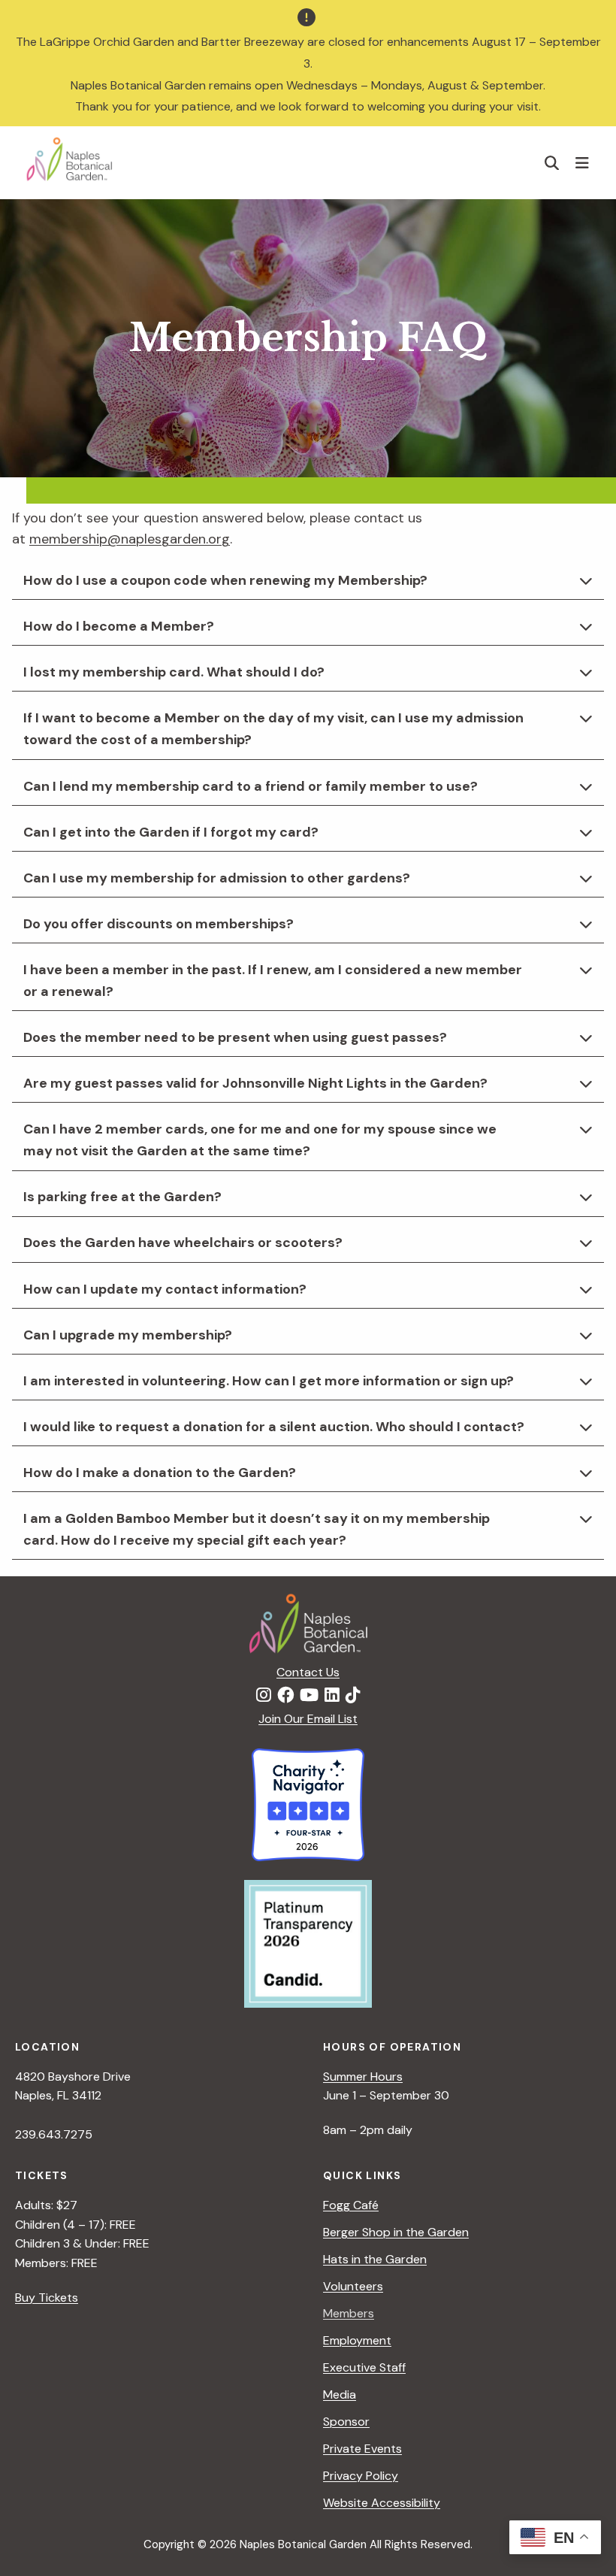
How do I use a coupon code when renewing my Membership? (225, 580)
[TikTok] (353, 1696)
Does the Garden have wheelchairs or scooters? (183, 1243)
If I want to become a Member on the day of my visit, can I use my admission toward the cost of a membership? (273, 729)
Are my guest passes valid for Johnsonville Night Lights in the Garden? (255, 1083)
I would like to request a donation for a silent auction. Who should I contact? (274, 1427)
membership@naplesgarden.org (130, 539)
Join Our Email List (308, 1719)
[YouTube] (309, 1696)
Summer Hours (363, 2077)
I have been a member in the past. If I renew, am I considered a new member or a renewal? (273, 981)
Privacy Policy (361, 2476)
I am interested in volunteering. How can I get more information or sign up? (269, 1381)
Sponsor (346, 2422)
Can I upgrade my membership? (128, 1335)
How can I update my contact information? (165, 1289)
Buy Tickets (47, 2298)
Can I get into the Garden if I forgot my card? (171, 832)
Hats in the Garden (375, 2259)
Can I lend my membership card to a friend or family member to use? (251, 786)
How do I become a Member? (119, 626)
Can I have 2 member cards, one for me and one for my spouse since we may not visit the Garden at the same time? (260, 1140)
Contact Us (308, 1672)
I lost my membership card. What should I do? (174, 672)
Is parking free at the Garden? (122, 1197)
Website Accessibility (382, 2503)
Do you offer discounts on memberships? (159, 924)
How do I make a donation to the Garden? (160, 1473)
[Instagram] (264, 1696)
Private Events (362, 2449)
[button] (552, 163)
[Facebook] (285, 1696)
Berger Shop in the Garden (396, 2232)
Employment (357, 2340)
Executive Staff (364, 2367)
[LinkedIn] (332, 1696)
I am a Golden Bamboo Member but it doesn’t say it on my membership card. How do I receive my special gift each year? (257, 1529)
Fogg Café (351, 2205)
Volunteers (353, 2286)
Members (349, 2313)
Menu (584, 162)
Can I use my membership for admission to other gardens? (217, 878)
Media (340, 2394)
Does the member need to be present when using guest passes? (235, 1037)
